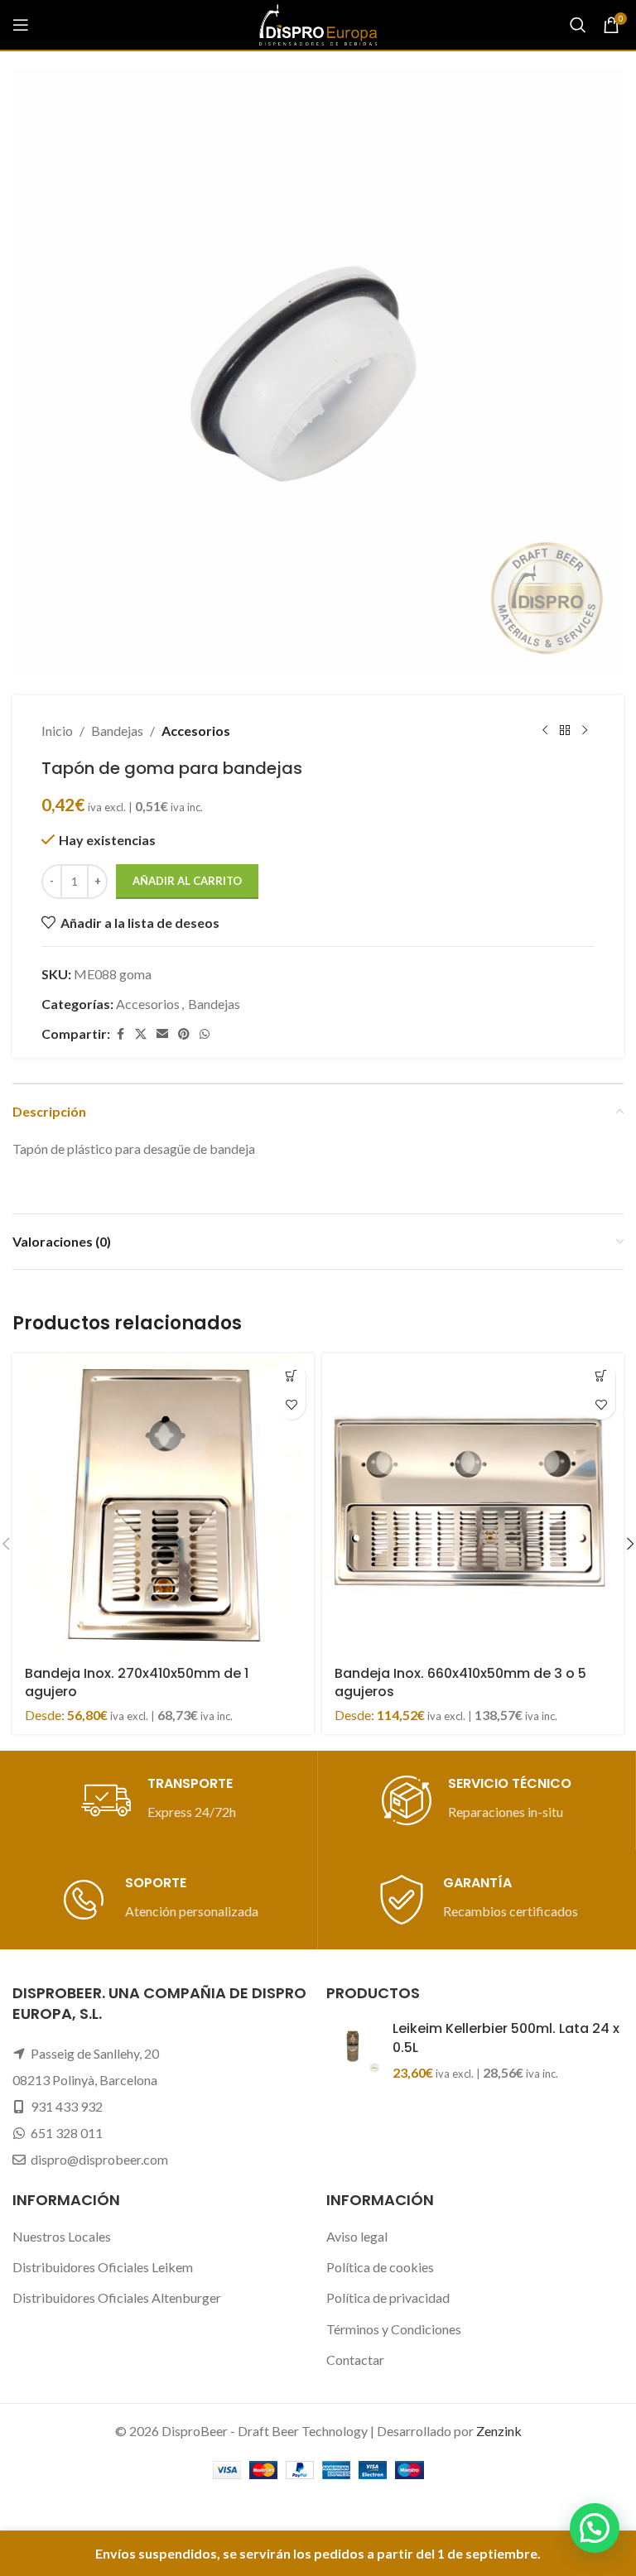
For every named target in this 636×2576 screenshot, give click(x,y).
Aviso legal (357, 2236)
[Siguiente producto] (585, 731)
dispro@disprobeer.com (99, 2159)
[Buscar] (578, 25)
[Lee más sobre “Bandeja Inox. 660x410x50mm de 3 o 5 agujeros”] (601, 1376)
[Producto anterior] (545, 731)
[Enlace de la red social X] (141, 1034)
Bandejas (117, 731)
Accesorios (196, 731)
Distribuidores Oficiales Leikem (103, 2267)
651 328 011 (67, 2133)
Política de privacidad (388, 2297)
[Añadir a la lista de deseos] (291, 1405)
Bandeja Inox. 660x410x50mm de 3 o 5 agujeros (460, 1682)
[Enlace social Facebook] (120, 1034)
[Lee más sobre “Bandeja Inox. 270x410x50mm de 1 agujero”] (291, 1376)
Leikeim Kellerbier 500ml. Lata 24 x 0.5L (506, 2038)
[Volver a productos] (565, 731)
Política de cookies (380, 2267)
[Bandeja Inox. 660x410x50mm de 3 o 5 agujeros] (473, 1504)
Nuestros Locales (62, 2236)
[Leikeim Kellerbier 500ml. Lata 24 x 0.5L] (353, 2051)
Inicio (57, 731)
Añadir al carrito (187, 881)
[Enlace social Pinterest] (184, 1034)
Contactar (355, 2360)
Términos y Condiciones (394, 2329)
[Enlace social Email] (162, 1034)
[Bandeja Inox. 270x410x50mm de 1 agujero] (163, 1504)
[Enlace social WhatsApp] (205, 1034)
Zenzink (499, 2431)
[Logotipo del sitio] (318, 23)
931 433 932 (67, 2106)
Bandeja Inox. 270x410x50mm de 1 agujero (137, 1682)
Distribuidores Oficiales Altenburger (117, 2297)
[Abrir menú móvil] (21, 25)
